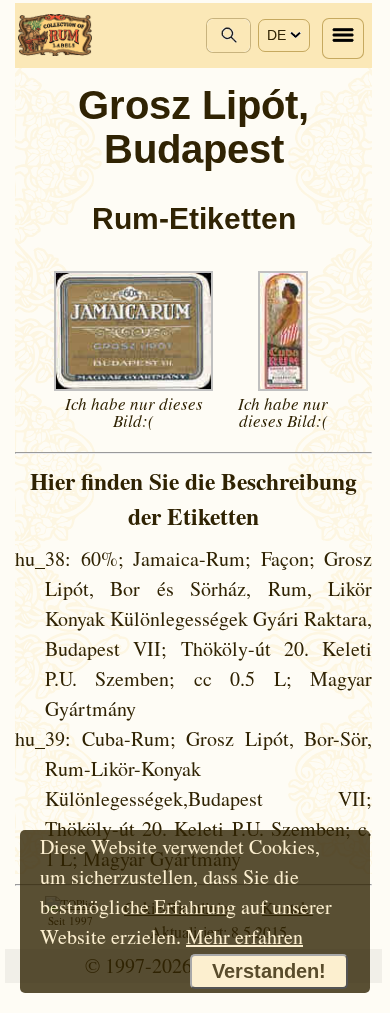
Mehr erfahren (244, 936)
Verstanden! (269, 971)
